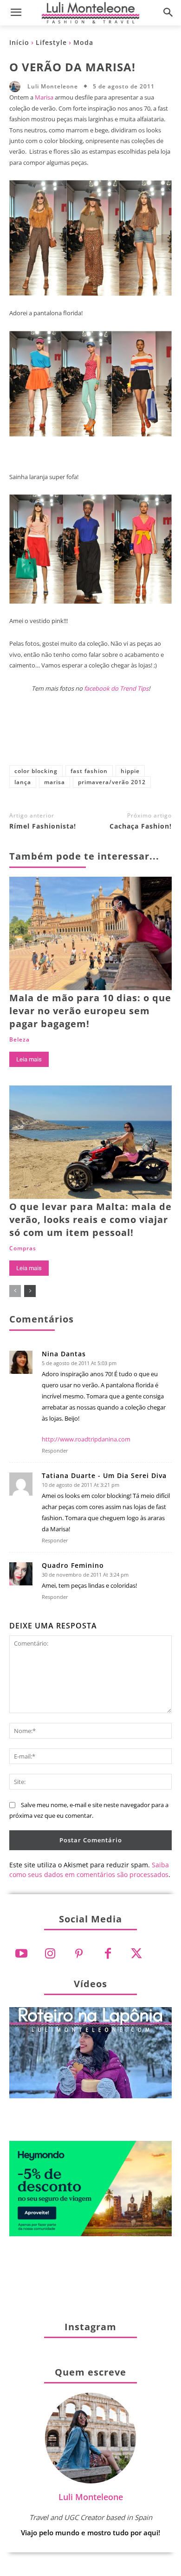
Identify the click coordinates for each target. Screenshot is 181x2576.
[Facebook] (29, 736)
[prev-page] (15, 1291)
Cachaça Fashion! (141, 826)
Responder (55, 1450)
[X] (60, 736)
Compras (23, 1248)
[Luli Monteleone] (17, 87)
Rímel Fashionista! (43, 826)
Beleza (19, 1040)
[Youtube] (21, 1954)
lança (23, 782)
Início (19, 42)
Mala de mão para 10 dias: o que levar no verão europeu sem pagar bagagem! (90, 1011)
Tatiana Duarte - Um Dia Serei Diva (104, 1476)
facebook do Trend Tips (116, 688)
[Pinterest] (90, 736)
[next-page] (30, 1291)
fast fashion (89, 771)
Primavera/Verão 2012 (112, 782)
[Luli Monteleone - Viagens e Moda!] (90, 13)
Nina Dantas (64, 1354)
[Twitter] (136, 1954)
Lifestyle (51, 42)
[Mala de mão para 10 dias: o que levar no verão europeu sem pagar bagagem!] (90, 933)
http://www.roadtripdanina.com (86, 1439)
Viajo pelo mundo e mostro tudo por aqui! (90, 2532)
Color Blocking (36, 771)
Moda (83, 42)
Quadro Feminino (73, 1566)
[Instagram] (50, 1954)
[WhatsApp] (121, 736)
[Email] (152, 736)
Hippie (130, 771)
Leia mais (29, 1059)
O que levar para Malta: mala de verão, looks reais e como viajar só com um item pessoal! (90, 1219)
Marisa (44, 97)
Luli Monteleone (53, 87)
